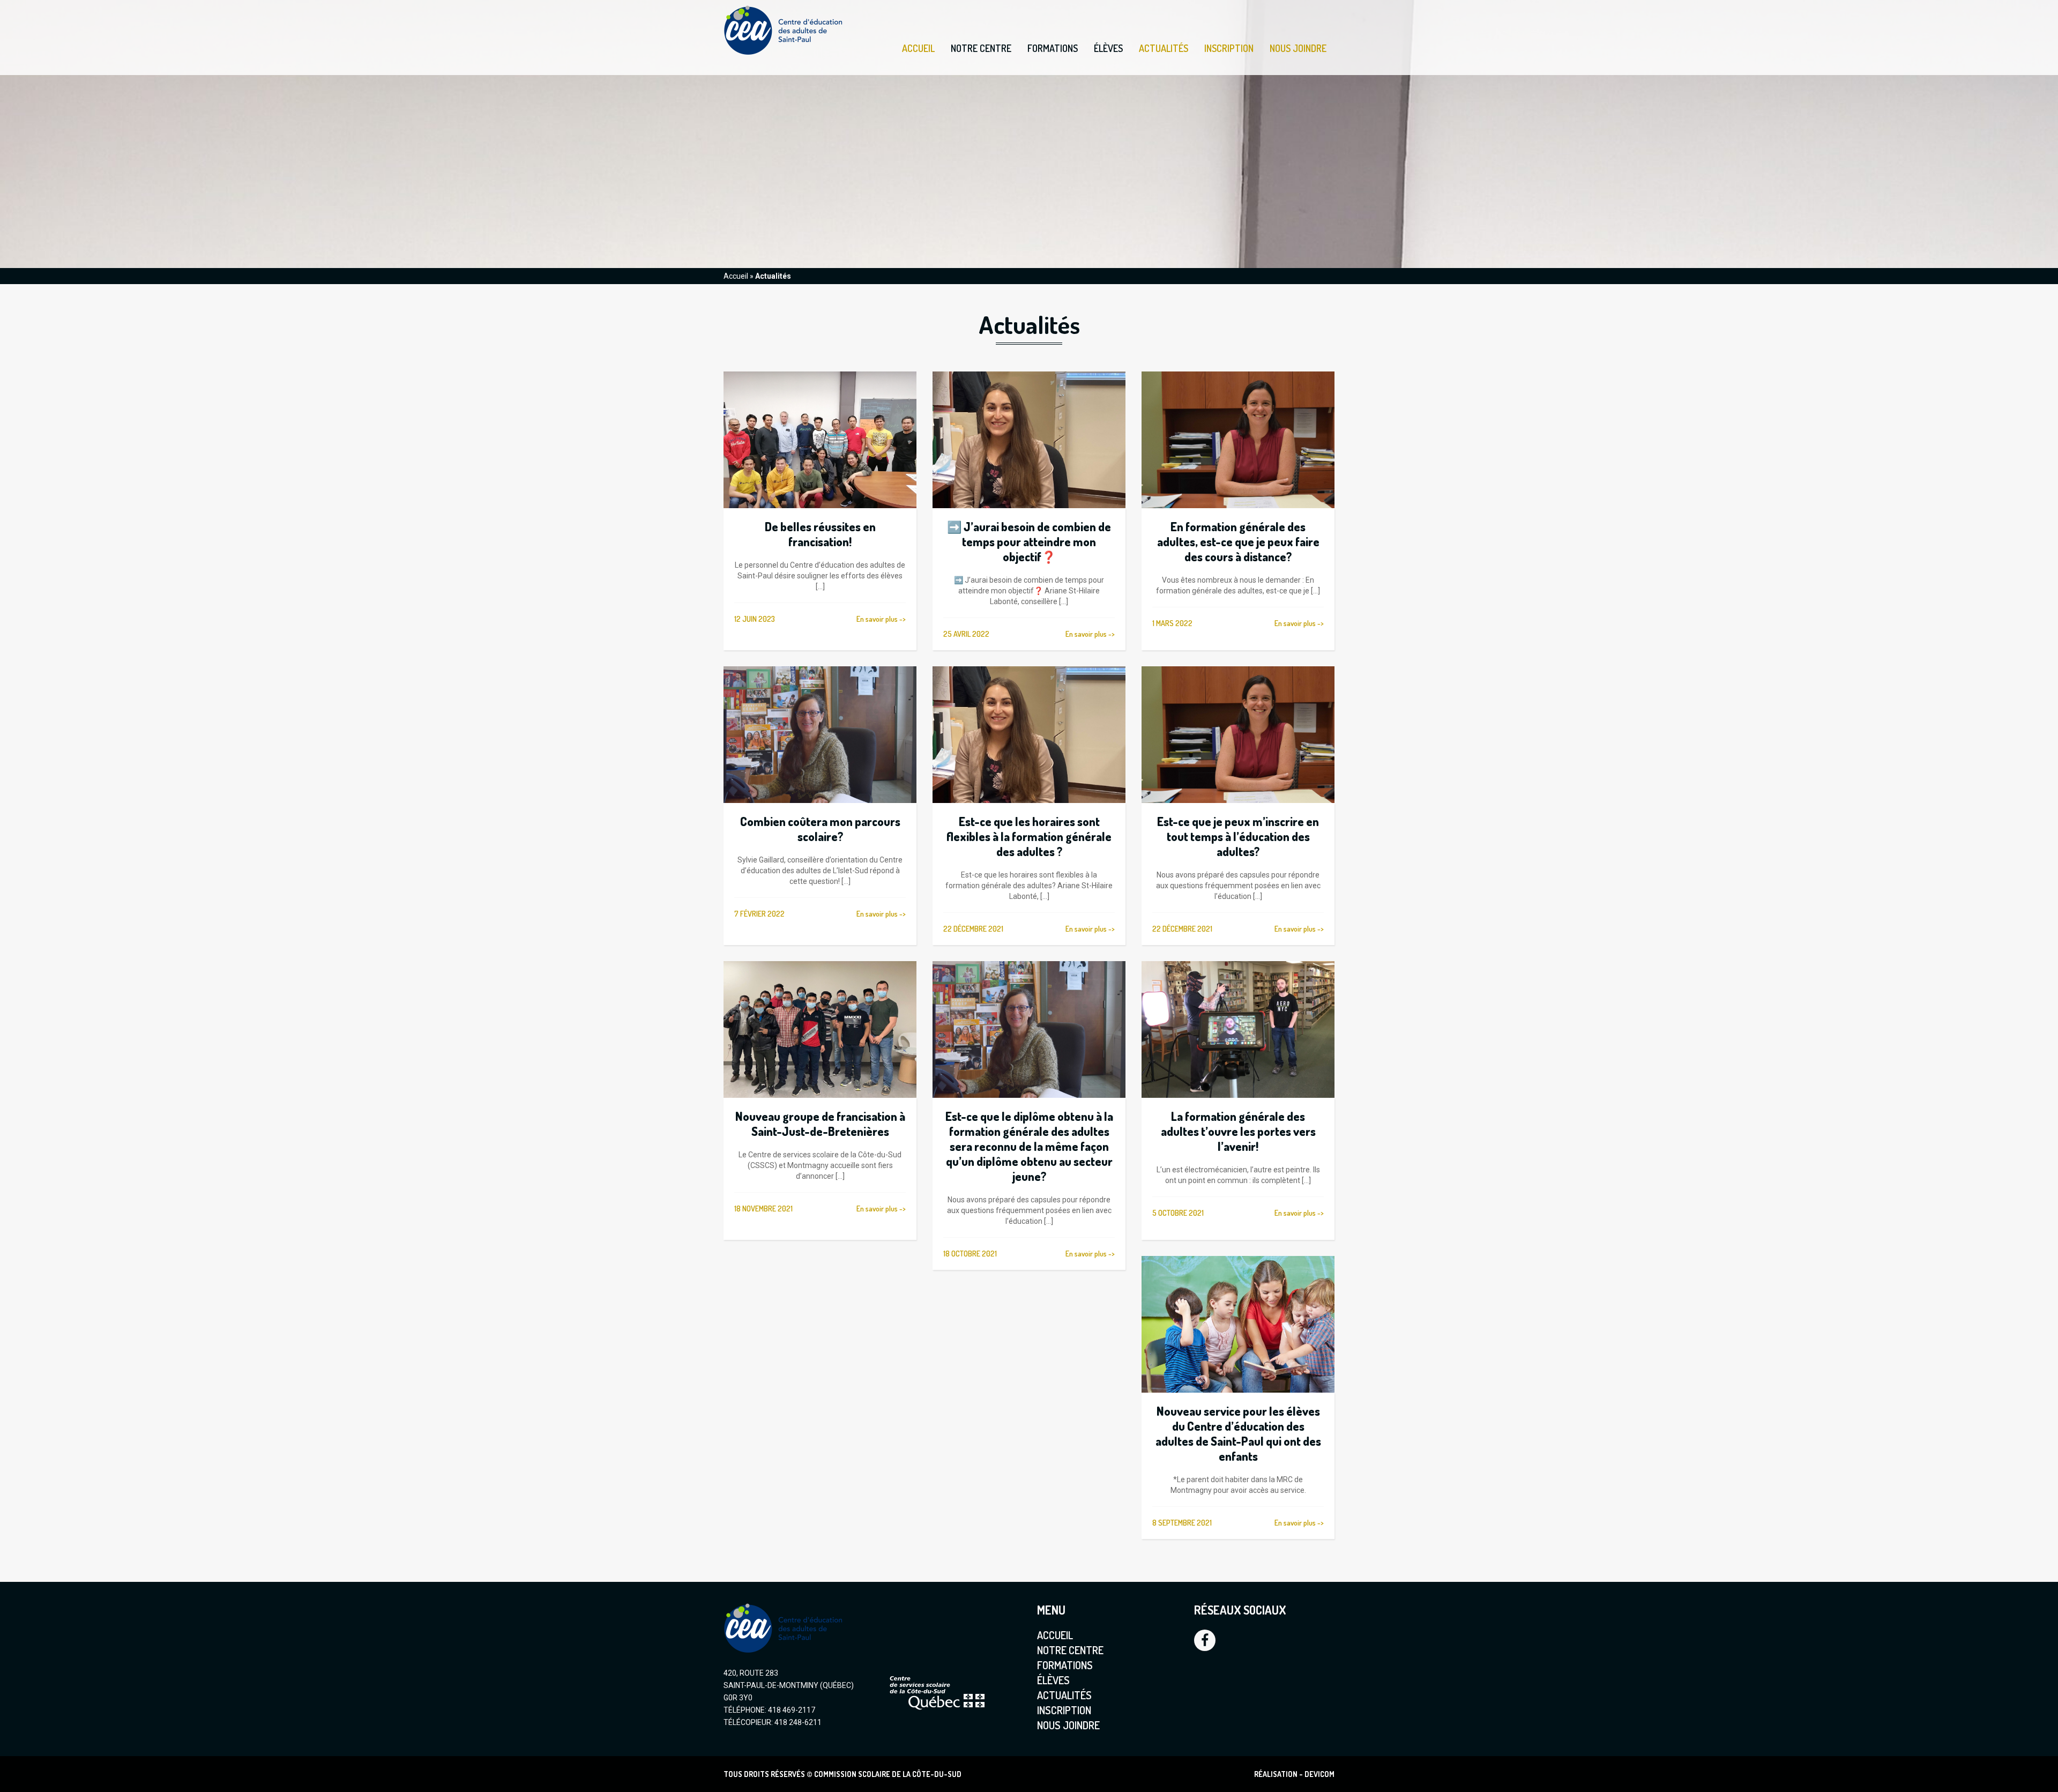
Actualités (1164, 48)
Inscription (1229, 48)
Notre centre (981, 49)
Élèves (1108, 49)
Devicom (1319, 1774)
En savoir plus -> (881, 619)
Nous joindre (1298, 48)
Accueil (918, 48)
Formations (1053, 49)
